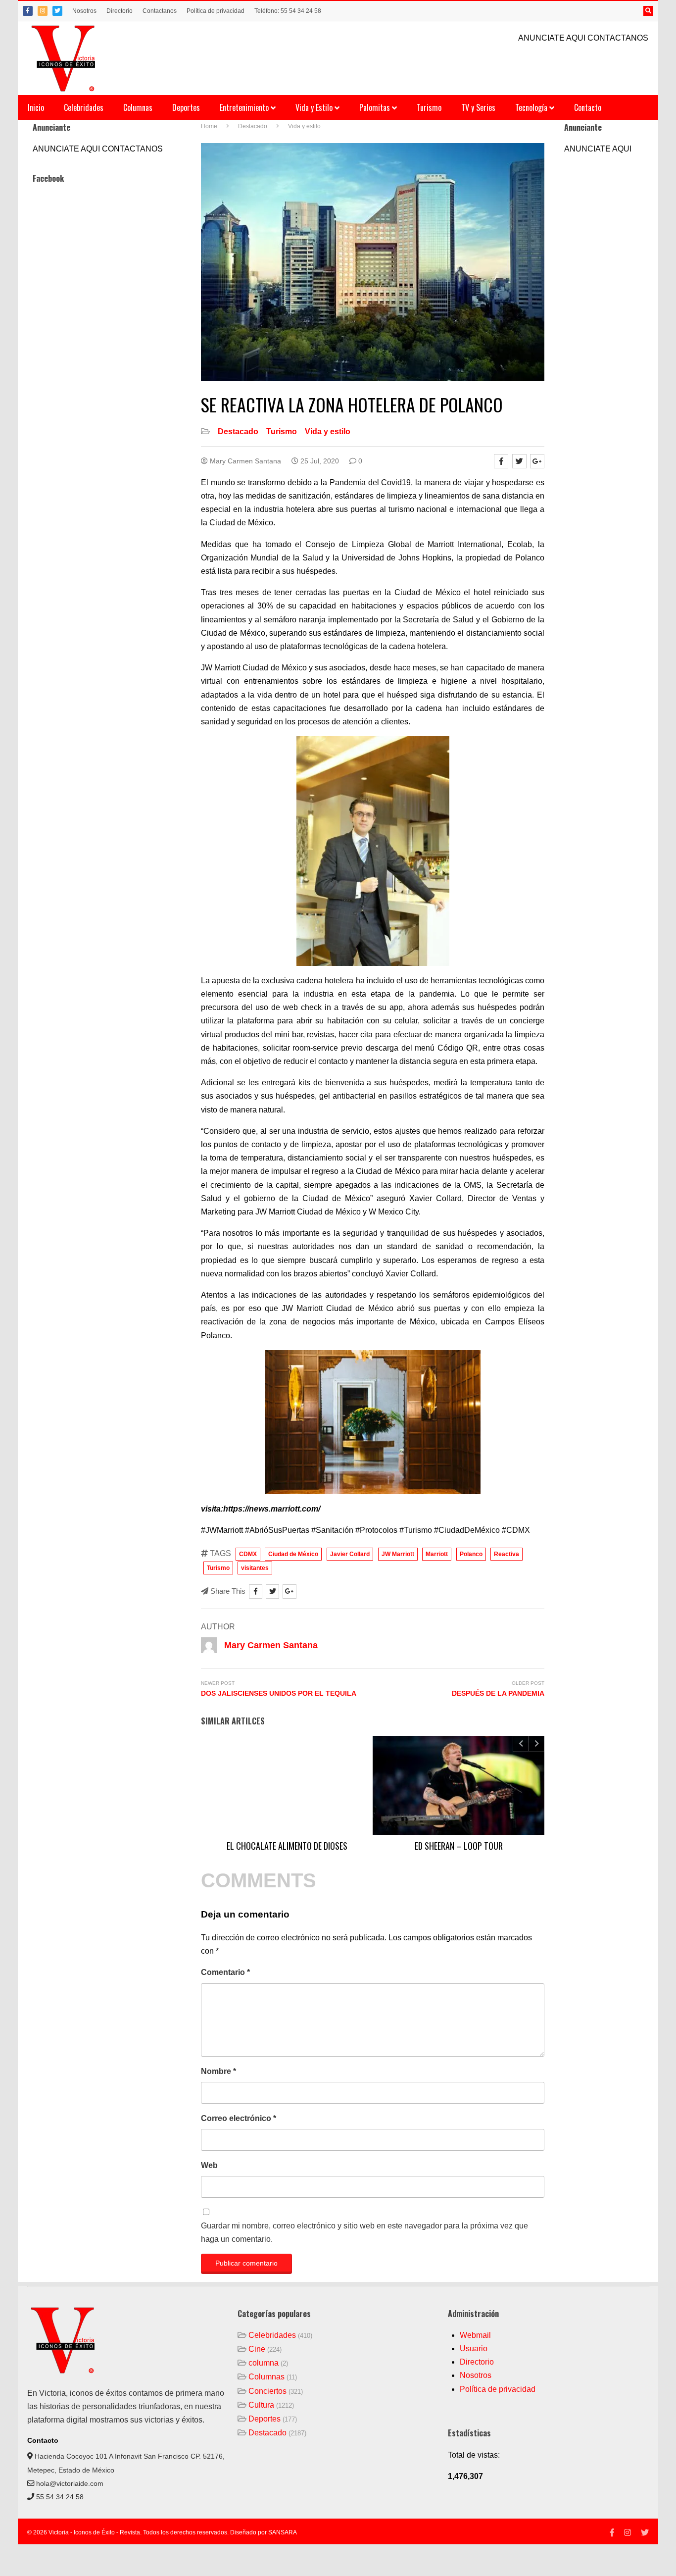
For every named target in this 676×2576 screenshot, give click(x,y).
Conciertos (267, 2391)
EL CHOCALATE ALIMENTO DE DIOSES (287, 1846)
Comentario (225, 1972)
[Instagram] (43, 11)
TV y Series (478, 107)
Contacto (588, 107)
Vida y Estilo (315, 107)
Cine (257, 2349)
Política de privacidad (216, 11)
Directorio (120, 11)
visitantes (255, 1568)
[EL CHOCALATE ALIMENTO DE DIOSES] (287, 1785)
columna (264, 2363)
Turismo (429, 107)
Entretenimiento (245, 107)
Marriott (437, 1554)
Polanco (471, 1554)
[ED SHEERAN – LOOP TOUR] (459, 1785)
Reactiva (507, 1554)
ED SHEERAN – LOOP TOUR (459, 1846)
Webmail (475, 2335)
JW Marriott (398, 1554)
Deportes (186, 107)
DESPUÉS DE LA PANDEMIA (498, 1693)
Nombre (218, 2071)
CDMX (248, 1554)
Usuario (474, 2349)
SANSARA (283, 2532)
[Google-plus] (537, 461)
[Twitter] (57, 11)
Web (209, 2165)
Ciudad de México (293, 1554)
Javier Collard (350, 1554)
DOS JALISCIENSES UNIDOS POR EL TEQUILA (279, 1693)
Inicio (36, 107)
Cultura (261, 2405)
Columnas (138, 107)
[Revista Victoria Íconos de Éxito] (65, 58)
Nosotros (84, 11)
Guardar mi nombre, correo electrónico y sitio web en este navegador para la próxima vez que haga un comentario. (364, 2232)
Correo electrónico (239, 2118)
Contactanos (160, 11)
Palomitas (376, 107)
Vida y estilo (328, 431)
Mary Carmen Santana (244, 461)
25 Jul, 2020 (319, 461)
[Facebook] (28, 11)
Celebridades (84, 107)
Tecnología (532, 107)
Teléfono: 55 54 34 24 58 (288, 11)
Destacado (238, 431)
